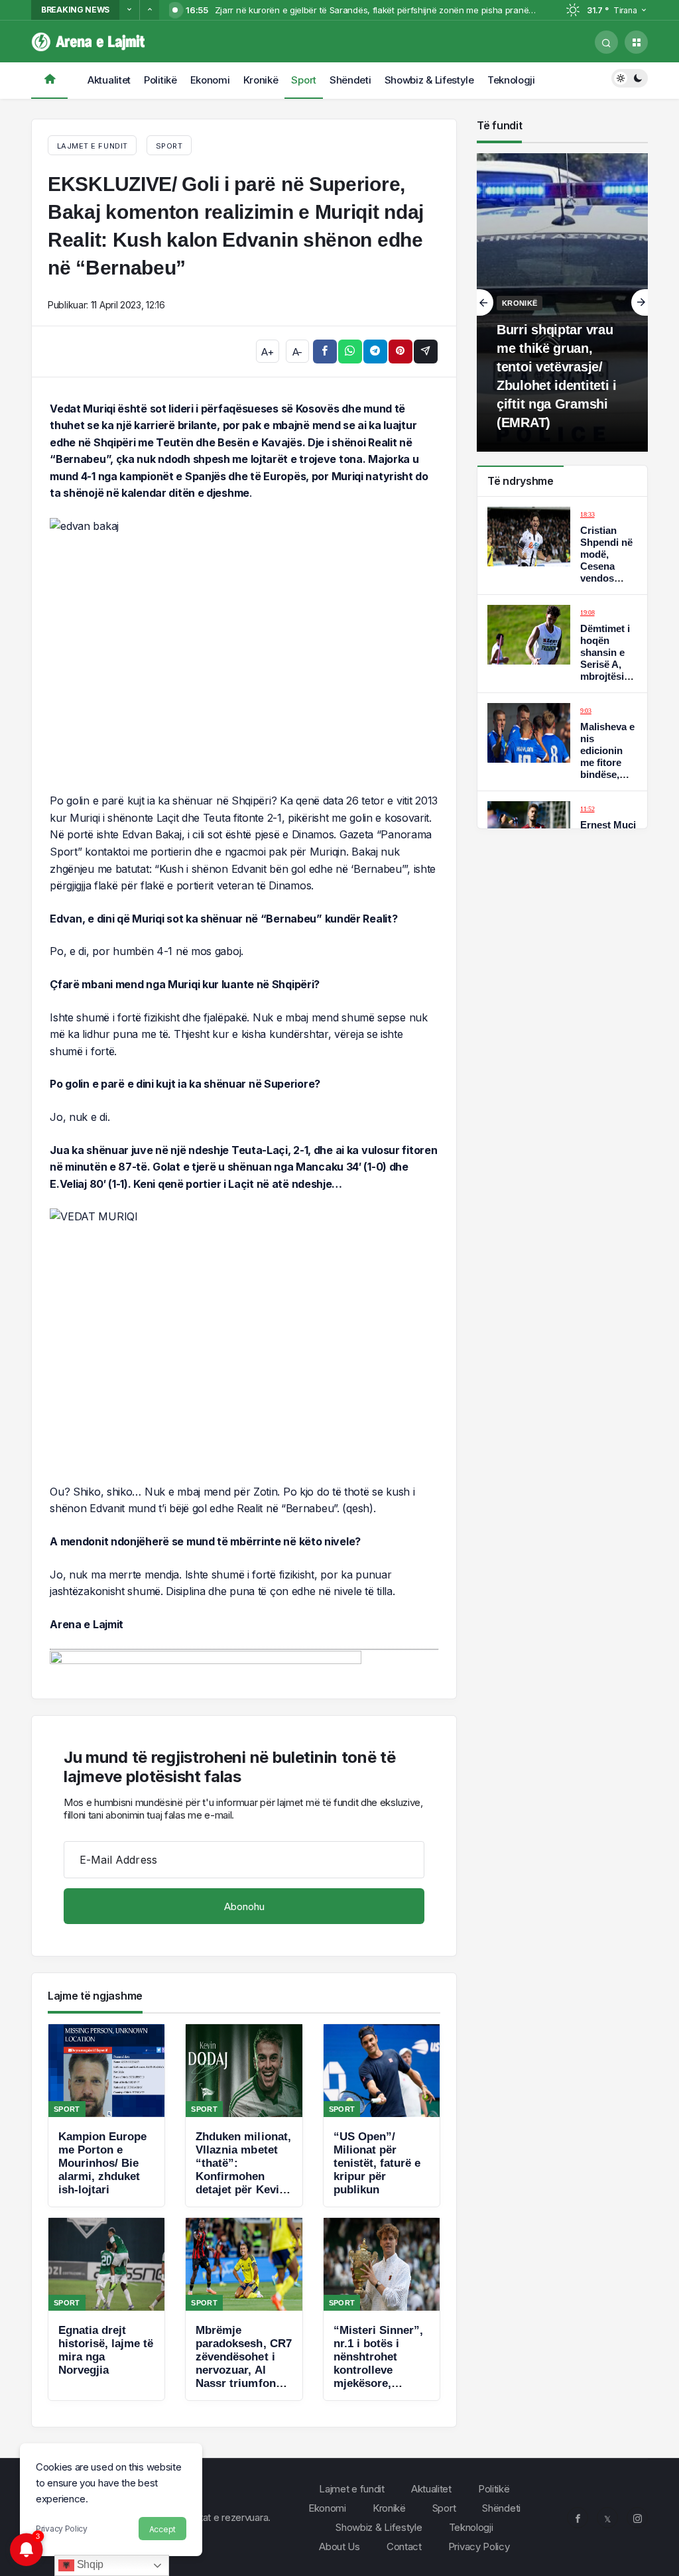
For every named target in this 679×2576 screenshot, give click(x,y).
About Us (339, 2546)
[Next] (149, 10)
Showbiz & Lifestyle (429, 80)
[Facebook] (578, 2518)
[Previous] (129, 10)
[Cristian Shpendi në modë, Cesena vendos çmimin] (562, 546)
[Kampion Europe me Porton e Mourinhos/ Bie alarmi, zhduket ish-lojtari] (106, 2115)
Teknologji (511, 80)
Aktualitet (109, 80)
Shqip (89, 2564)
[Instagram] (637, 2518)
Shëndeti (350, 80)
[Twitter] (607, 2518)
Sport (304, 80)
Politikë (160, 80)
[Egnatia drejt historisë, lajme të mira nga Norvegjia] (106, 2309)
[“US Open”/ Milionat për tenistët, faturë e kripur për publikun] (382, 2115)
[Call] (606, 42)
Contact (404, 2546)
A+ (267, 352)
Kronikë (261, 80)
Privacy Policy (62, 2529)
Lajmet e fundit (352, 2489)
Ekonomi (210, 80)
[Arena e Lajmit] (89, 41)
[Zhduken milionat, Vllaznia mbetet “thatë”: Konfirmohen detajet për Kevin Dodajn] (244, 2115)
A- (297, 352)
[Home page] (49, 81)
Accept (162, 2529)
